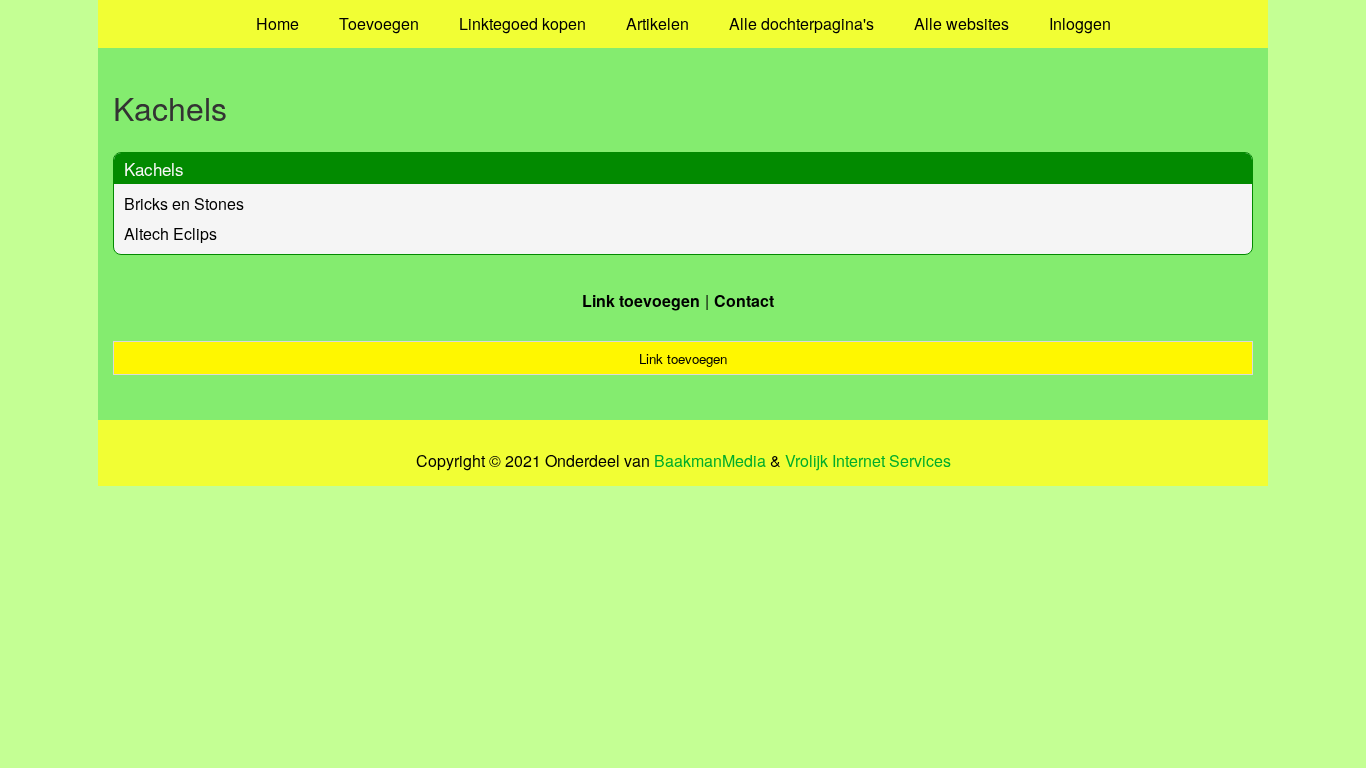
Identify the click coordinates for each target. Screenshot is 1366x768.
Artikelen (657, 23)
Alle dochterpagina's (801, 23)
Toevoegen (379, 23)
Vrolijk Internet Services (868, 461)
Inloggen (1080, 23)
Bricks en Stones (184, 203)
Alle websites (961, 23)
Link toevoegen (641, 300)
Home (277, 23)
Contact (744, 300)
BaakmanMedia (710, 461)
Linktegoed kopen (522, 23)
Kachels (154, 168)
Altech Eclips (170, 233)
